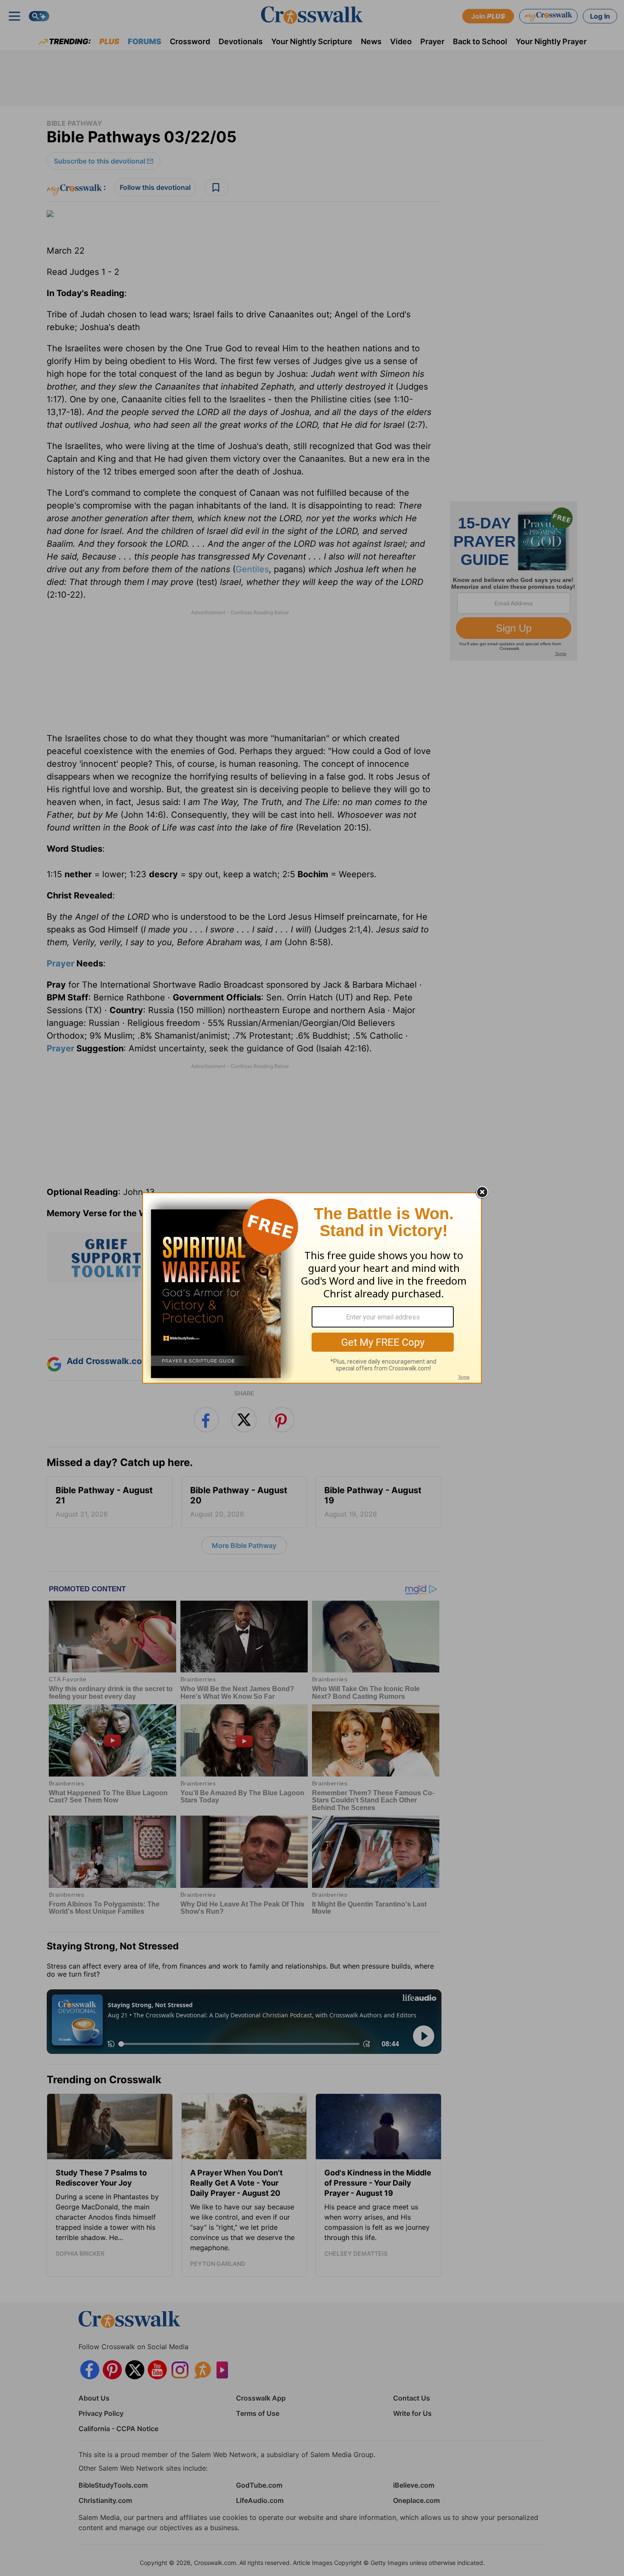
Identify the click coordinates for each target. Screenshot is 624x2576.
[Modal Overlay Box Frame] (312, 1288)
